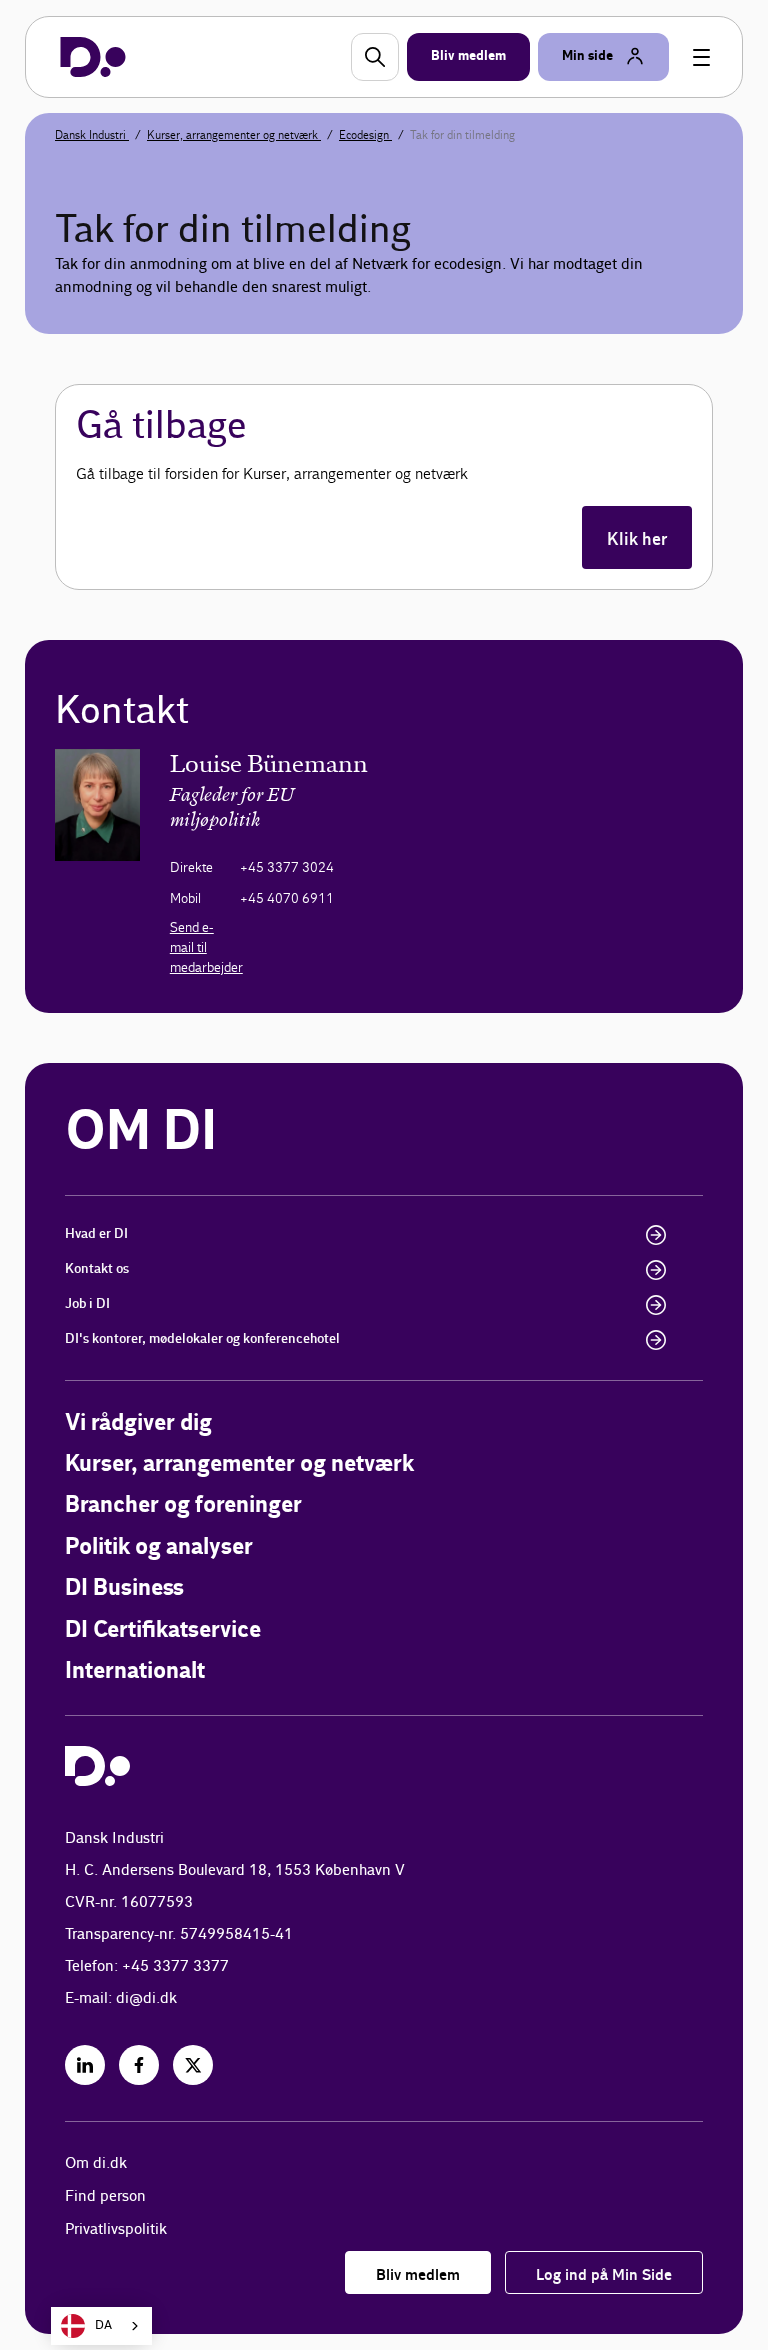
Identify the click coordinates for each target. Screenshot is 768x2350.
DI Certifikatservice (163, 1630)
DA (103, 2325)
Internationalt (135, 1671)
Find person (105, 2196)
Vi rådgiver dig (138, 1423)
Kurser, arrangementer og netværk (234, 135)
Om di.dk (96, 2163)
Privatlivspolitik (116, 2229)
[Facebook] (139, 2065)
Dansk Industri (92, 135)
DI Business (124, 1588)
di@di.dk (146, 1998)
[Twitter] (193, 2065)
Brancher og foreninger (183, 1505)
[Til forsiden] (93, 57)
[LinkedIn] (85, 2065)
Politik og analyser (159, 1547)
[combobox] (101, 2326)
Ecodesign (365, 135)
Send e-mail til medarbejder (206, 947)
